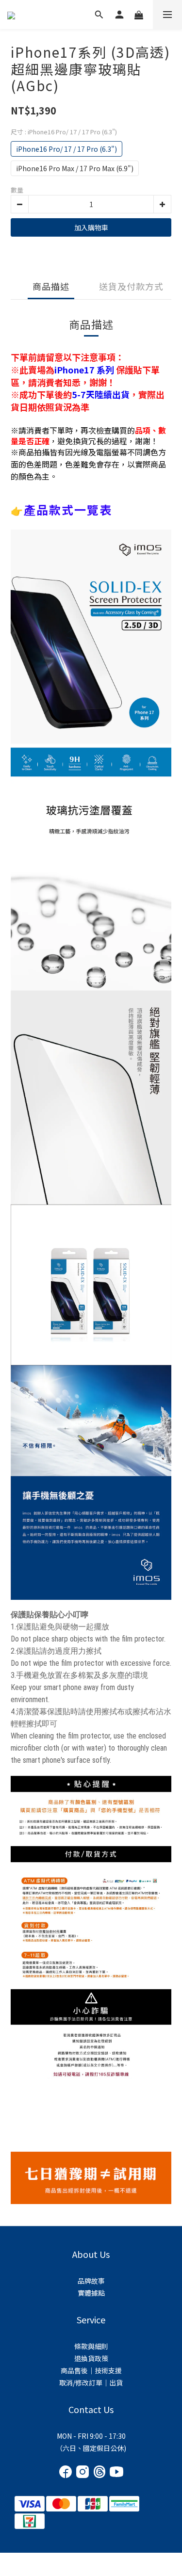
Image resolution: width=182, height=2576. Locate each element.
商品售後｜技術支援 (91, 2370)
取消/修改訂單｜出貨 (91, 2383)
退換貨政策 (91, 2358)
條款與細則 (91, 2346)
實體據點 (91, 2293)
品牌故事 (91, 2281)
